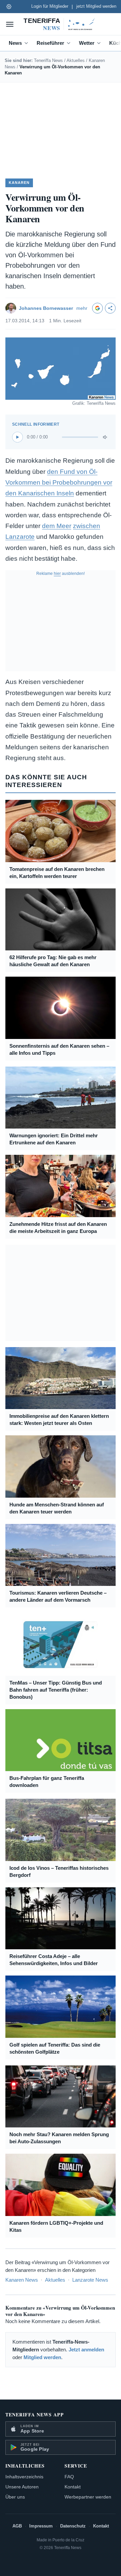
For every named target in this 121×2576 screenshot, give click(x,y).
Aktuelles (76, 60)
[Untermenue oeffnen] (28, 43)
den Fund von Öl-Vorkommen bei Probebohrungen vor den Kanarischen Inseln (59, 483)
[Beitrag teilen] (110, 308)
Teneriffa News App (35, 2415)
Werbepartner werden (88, 2497)
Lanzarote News (90, 2280)
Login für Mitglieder (50, 6)
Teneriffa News (48, 60)
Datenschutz (73, 2526)
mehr (82, 308)
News (15, 43)
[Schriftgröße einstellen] (9, 6)
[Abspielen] (17, 437)
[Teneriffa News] (61, 24)
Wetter (87, 43)
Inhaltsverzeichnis (24, 2477)
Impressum (41, 2526)
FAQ (69, 2477)
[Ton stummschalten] (106, 437)
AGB (17, 2526)
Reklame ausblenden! (61, 574)
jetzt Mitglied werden (96, 6)
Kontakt (73, 2487)
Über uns (15, 2497)
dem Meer (57, 526)
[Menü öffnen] (10, 24)
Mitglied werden (42, 2357)
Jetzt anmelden (86, 2350)
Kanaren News (22, 2280)
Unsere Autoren (22, 2487)
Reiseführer (50, 43)
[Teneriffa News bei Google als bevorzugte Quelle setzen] (97, 308)
